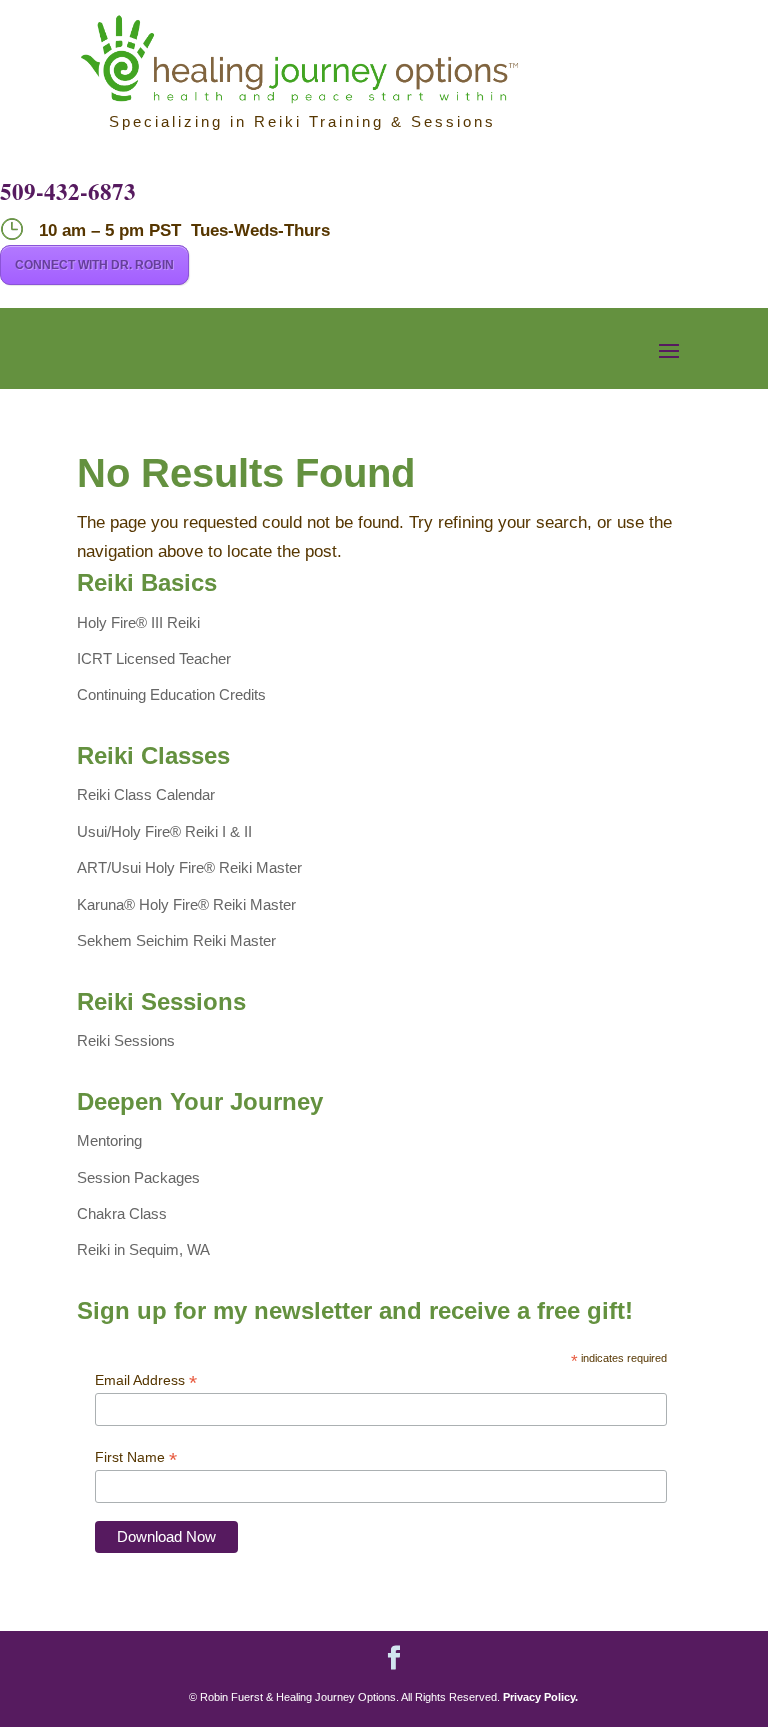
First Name (136, 1457)
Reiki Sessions (126, 1040)
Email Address (146, 1380)
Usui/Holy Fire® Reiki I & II (164, 831)
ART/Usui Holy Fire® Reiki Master (189, 867)
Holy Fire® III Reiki (138, 622)
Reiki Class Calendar (146, 794)
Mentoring (109, 1140)
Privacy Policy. (540, 1697)
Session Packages (138, 1177)
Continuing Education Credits (171, 694)
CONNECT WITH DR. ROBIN (94, 265)
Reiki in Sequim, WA (143, 1249)
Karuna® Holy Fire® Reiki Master (186, 904)
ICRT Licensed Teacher (154, 658)
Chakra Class (122, 1213)
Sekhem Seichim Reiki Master (176, 940)
